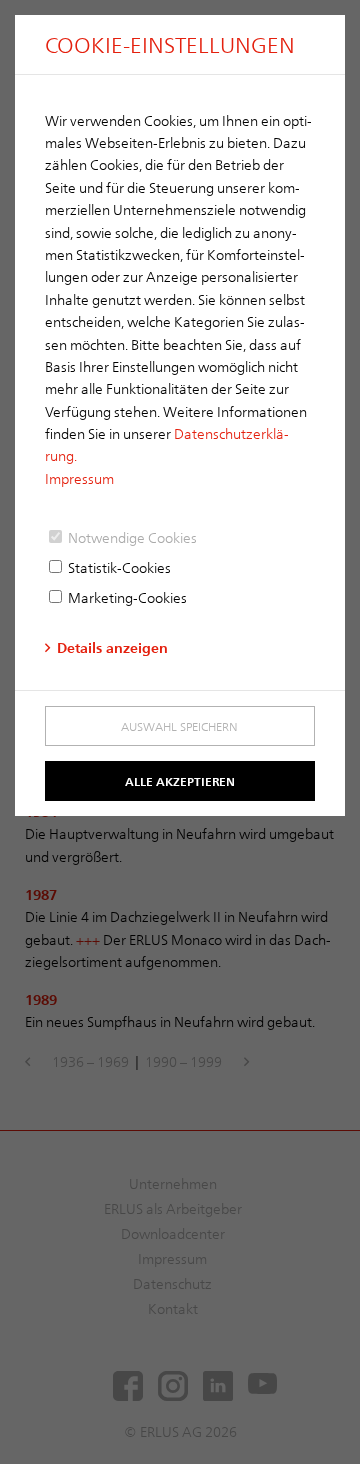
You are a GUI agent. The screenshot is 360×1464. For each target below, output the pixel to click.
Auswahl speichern (179, 726)
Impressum (79, 478)
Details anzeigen (112, 647)
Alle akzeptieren (180, 781)
